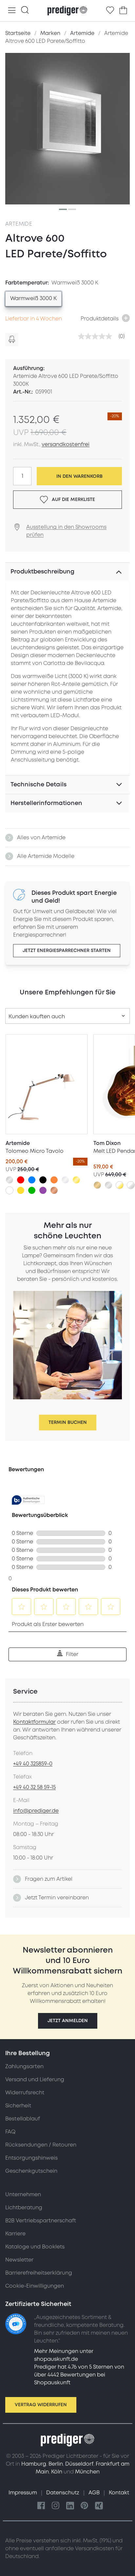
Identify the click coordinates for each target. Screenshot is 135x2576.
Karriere (15, 2234)
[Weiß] (10, 1190)
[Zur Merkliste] (110, 10)
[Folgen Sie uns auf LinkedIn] (70, 2506)
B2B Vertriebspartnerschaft (41, 2221)
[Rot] (21, 1180)
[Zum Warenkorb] (123, 10)
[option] (33, 299)
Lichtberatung (24, 2208)
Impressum (23, 2493)
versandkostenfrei (66, 444)
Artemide (19, 224)
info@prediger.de (36, 1811)
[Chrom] (65, 1180)
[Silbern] (10, 1180)
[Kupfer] (54, 1190)
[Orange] (54, 1180)
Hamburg (34, 2464)
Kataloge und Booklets (35, 2247)
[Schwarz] (43, 1180)
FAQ (10, 2132)
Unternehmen (23, 2195)
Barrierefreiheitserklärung (39, 2273)
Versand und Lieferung (35, 2080)
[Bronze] (97, 1185)
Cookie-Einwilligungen (35, 2286)
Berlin (56, 2464)
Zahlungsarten (24, 2067)
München (87, 2472)
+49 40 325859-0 (33, 1764)
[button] (68, 2021)
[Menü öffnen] (12, 11)
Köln (57, 2472)
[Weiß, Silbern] (131, 1185)
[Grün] (32, 1190)
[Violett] (43, 1190)
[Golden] (76, 1180)
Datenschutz (63, 2493)
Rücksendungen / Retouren (41, 2145)
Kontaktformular (34, 1722)
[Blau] (32, 1180)
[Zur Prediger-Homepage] (67, 11)
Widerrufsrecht (25, 2093)
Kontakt (119, 2493)
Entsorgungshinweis (31, 2158)
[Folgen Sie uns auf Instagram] (56, 2506)
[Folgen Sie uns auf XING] (99, 2506)
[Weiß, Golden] (120, 1185)
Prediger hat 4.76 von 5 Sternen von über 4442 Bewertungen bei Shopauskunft (79, 2375)
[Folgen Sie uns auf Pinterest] (85, 2506)
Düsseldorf (79, 2464)
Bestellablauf (23, 2119)
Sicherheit (18, 2106)
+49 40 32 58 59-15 (34, 1787)
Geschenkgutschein (31, 2171)
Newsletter (19, 2260)
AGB (95, 2493)
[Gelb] (21, 1190)
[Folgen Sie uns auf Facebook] (41, 2506)
